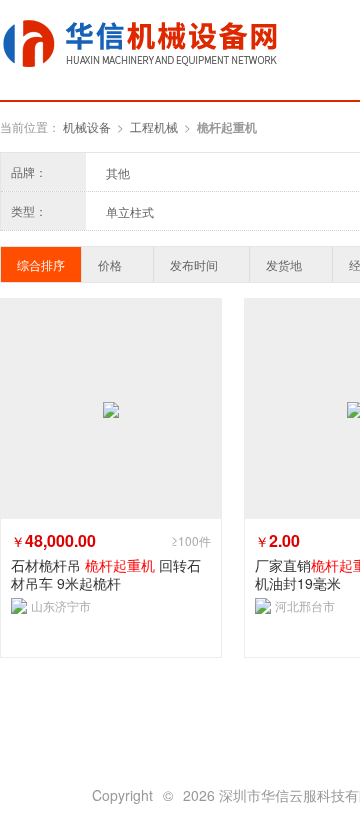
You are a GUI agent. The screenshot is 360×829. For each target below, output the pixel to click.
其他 (118, 172)
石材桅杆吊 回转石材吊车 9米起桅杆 (106, 574)
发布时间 (194, 264)
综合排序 (41, 264)
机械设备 (87, 126)
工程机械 (154, 126)
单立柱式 (130, 211)
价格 (110, 264)
